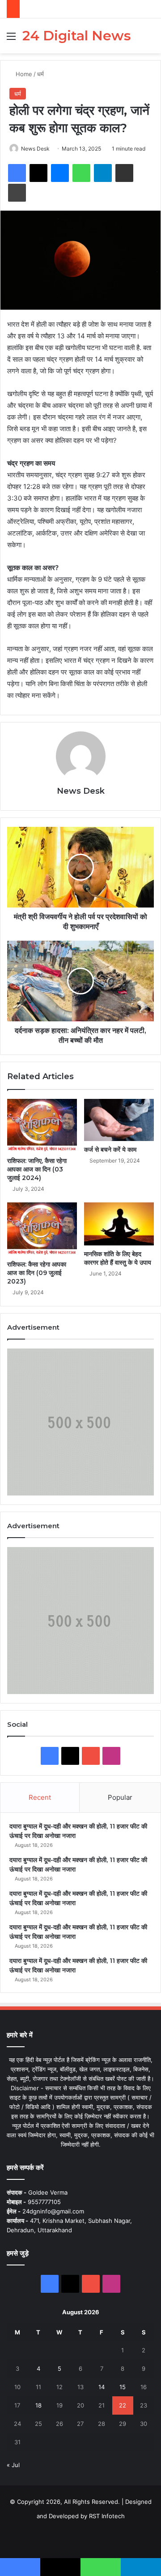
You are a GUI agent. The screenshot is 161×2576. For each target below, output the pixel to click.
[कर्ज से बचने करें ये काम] (119, 1120)
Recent (40, 1797)
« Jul (13, 2465)
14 (102, 2387)
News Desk (35, 149)
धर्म (40, 74)
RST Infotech (106, 2516)
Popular (120, 1797)
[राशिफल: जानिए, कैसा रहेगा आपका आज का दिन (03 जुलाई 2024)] (42, 1126)
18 (38, 2405)
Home (23, 74)
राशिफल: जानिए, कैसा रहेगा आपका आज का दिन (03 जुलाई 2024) (37, 1169)
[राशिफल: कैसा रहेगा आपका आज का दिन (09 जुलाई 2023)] (42, 1229)
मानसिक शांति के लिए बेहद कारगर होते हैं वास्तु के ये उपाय (118, 1258)
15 (123, 2387)
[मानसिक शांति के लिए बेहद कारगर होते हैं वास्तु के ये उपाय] (119, 1224)
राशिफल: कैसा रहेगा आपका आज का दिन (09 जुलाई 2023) (37, 1273)
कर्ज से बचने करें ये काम (110, 1150)
